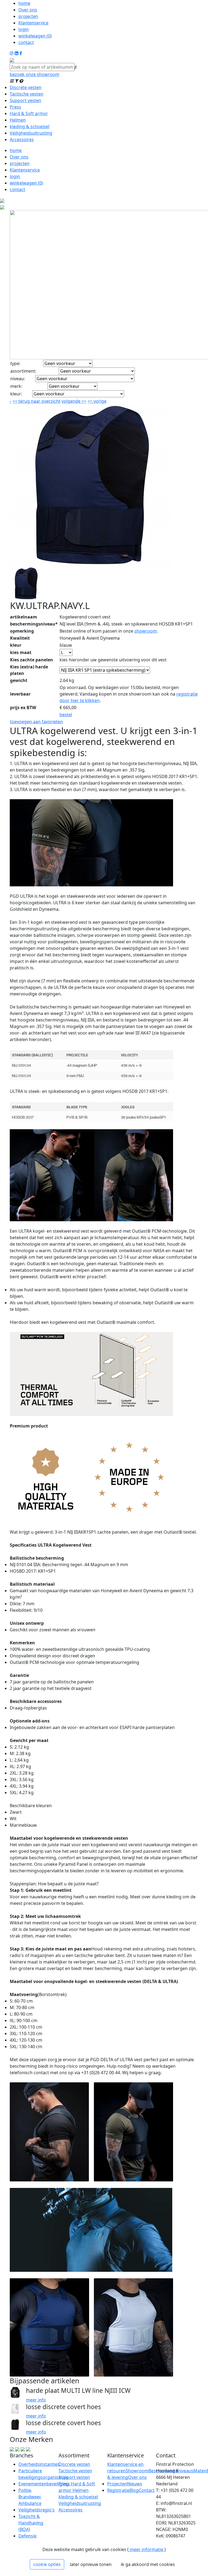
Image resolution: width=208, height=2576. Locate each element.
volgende (74, 401)
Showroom (137, 2471)
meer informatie (147, 2549)
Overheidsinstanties (39, 2464)
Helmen (18, 120)
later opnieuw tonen (91, 2564)
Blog (134, 2490)
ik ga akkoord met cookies (148, 2564)
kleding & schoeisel (30, 126)
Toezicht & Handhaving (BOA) (31, 2523)
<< (90, 401)
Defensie (27, 2536)
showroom (146, 631)
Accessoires (22, 139)
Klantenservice (33, 23)
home (24, 3)
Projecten (117, 2484)
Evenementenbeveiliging (44, 2484)
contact (26, 42)
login (24, 29)
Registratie (118, 2490)
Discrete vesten (26, 87)
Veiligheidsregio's (37, 2510)
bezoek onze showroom (35, 74)
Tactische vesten (27, 94)
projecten (28, 16)
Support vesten (25, 100)
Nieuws (135, 2484)
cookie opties (47, 2564)
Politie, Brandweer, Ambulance (30, 2497)
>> (83, 401)
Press (15, 107)
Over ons (28, 10)
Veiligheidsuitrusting (31, 133)
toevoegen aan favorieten (36, 722)
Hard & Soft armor (29, 113)
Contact (147, 2490)
